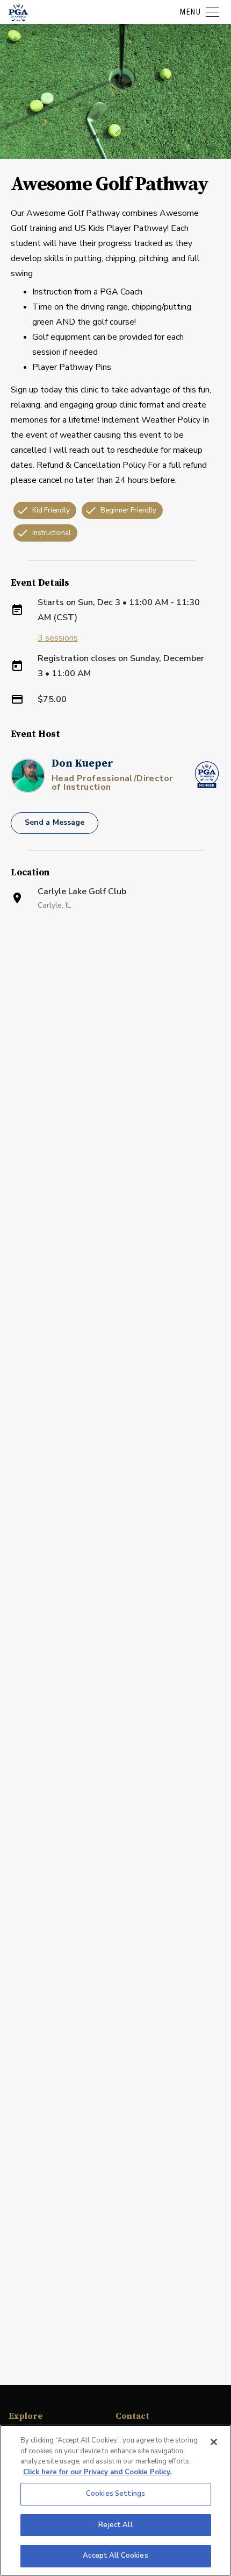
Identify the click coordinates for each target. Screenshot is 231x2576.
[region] (115, 2500)
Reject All (115, 2525)
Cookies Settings (115, 2494)
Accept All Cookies (115, 2556)
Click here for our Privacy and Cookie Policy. (97, 2472)
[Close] (214, 2442)
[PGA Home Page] (18, 12)
